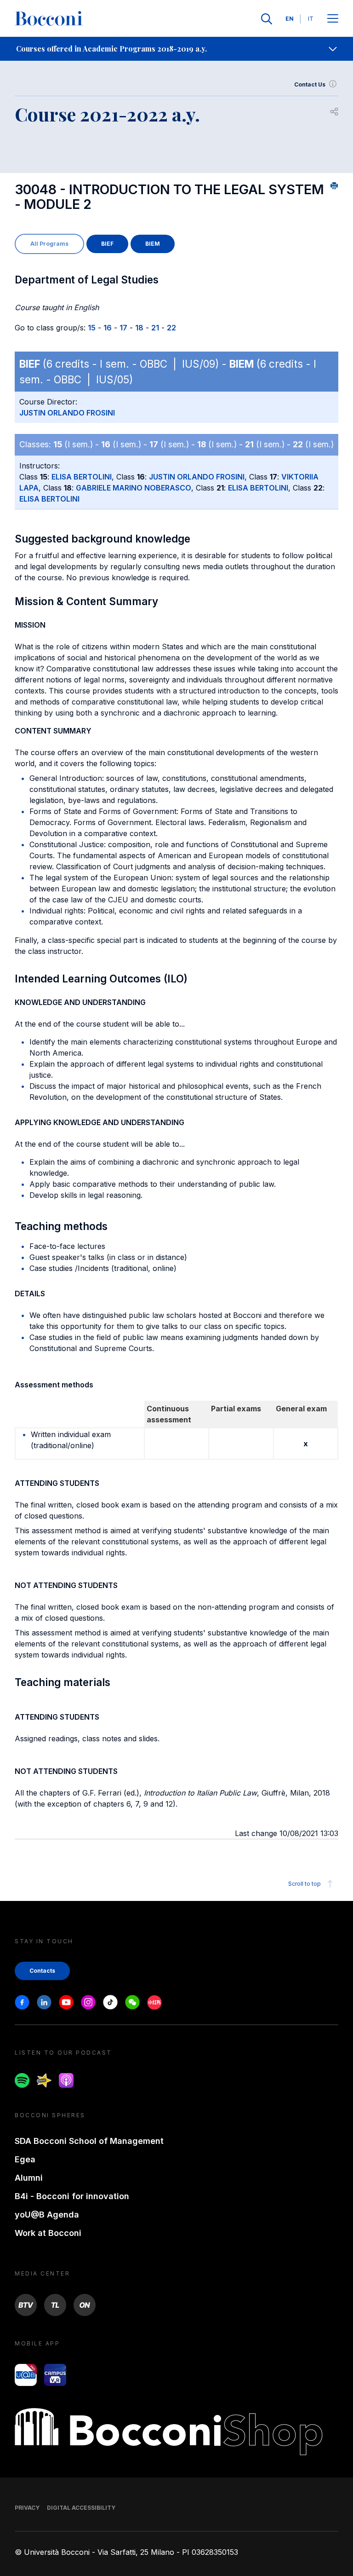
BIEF (107, 244)
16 (108, 328)
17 (123, 328)
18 (139, 328)
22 (171, 328)
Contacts (42, 1971)
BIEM (153, 244)
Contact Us (310, 84)
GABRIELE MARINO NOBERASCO (134, 488)
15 (92, 328)
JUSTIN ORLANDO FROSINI (67, 413)
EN (290, 19)
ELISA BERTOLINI (82, 477)
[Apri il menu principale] (333, 19)
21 (155, 328)
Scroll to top (305, 1884)
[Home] (49, 19)
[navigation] (176, 49)
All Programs (49, 244)
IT (311, 19)
